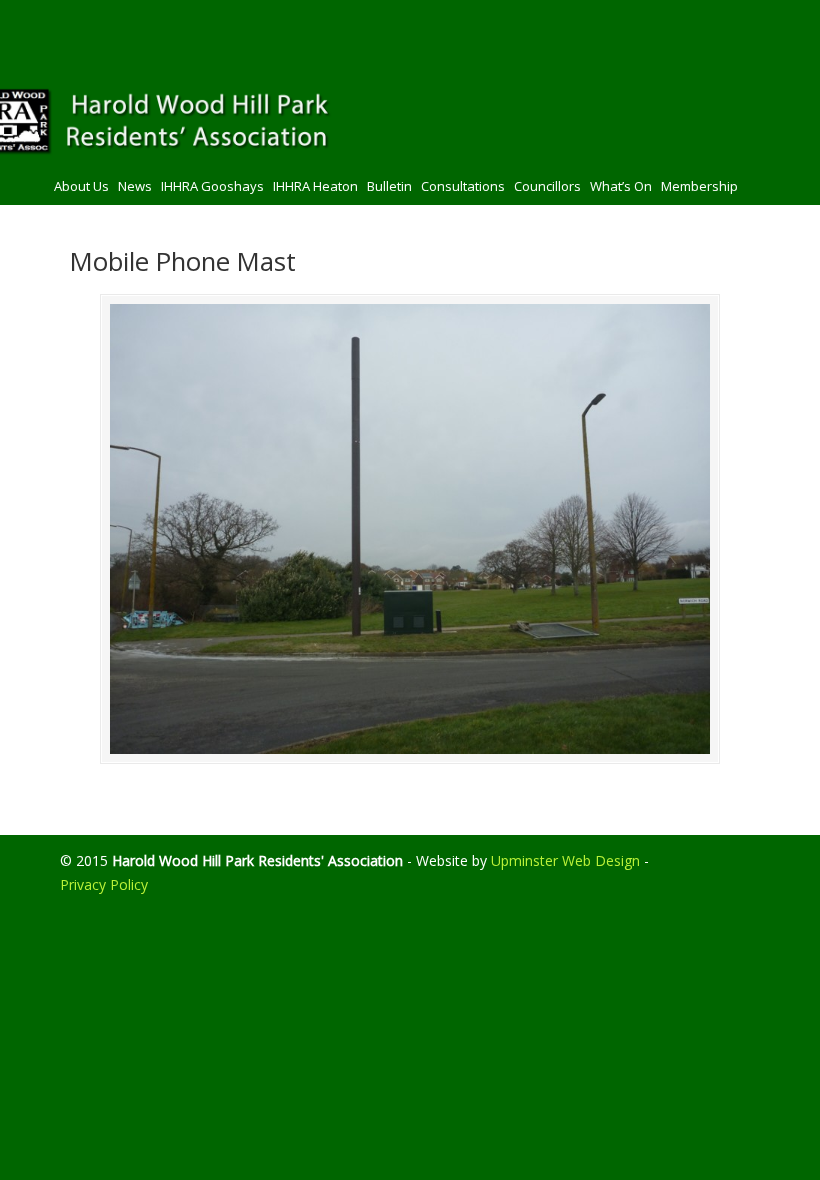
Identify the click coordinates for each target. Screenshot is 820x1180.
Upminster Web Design (565, 860)
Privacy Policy (104, 884)
